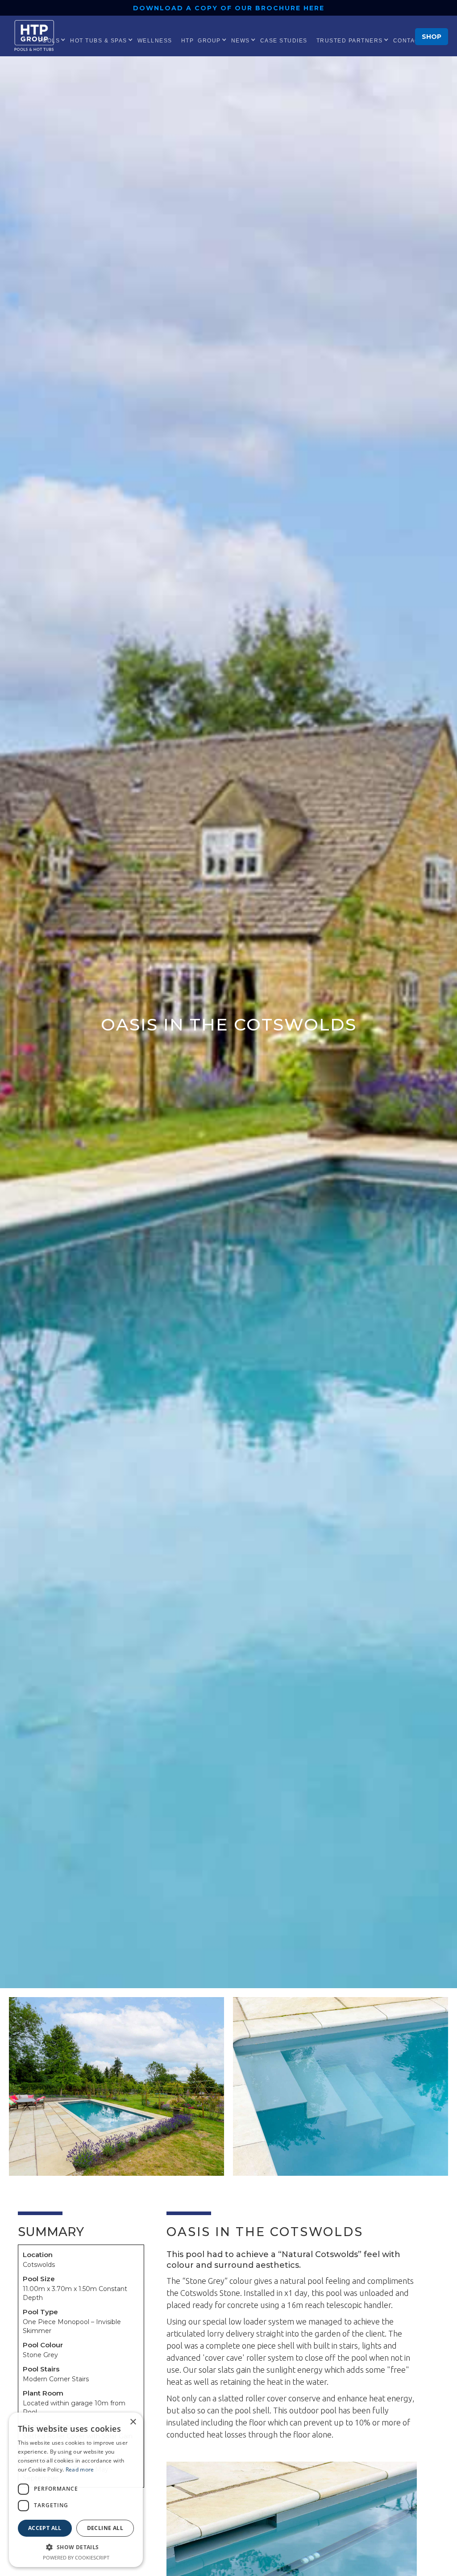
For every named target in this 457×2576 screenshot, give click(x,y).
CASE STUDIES (284, 41)
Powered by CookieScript (76, 2557)
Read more (80, 2469)
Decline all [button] (105, 2528)
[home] (36, 36)
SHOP (432, 37)
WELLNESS (155, 41)
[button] (99, 40)
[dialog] (76, 2490)
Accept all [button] (45, 2528)
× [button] (133, 2422)
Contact (408, 41)
